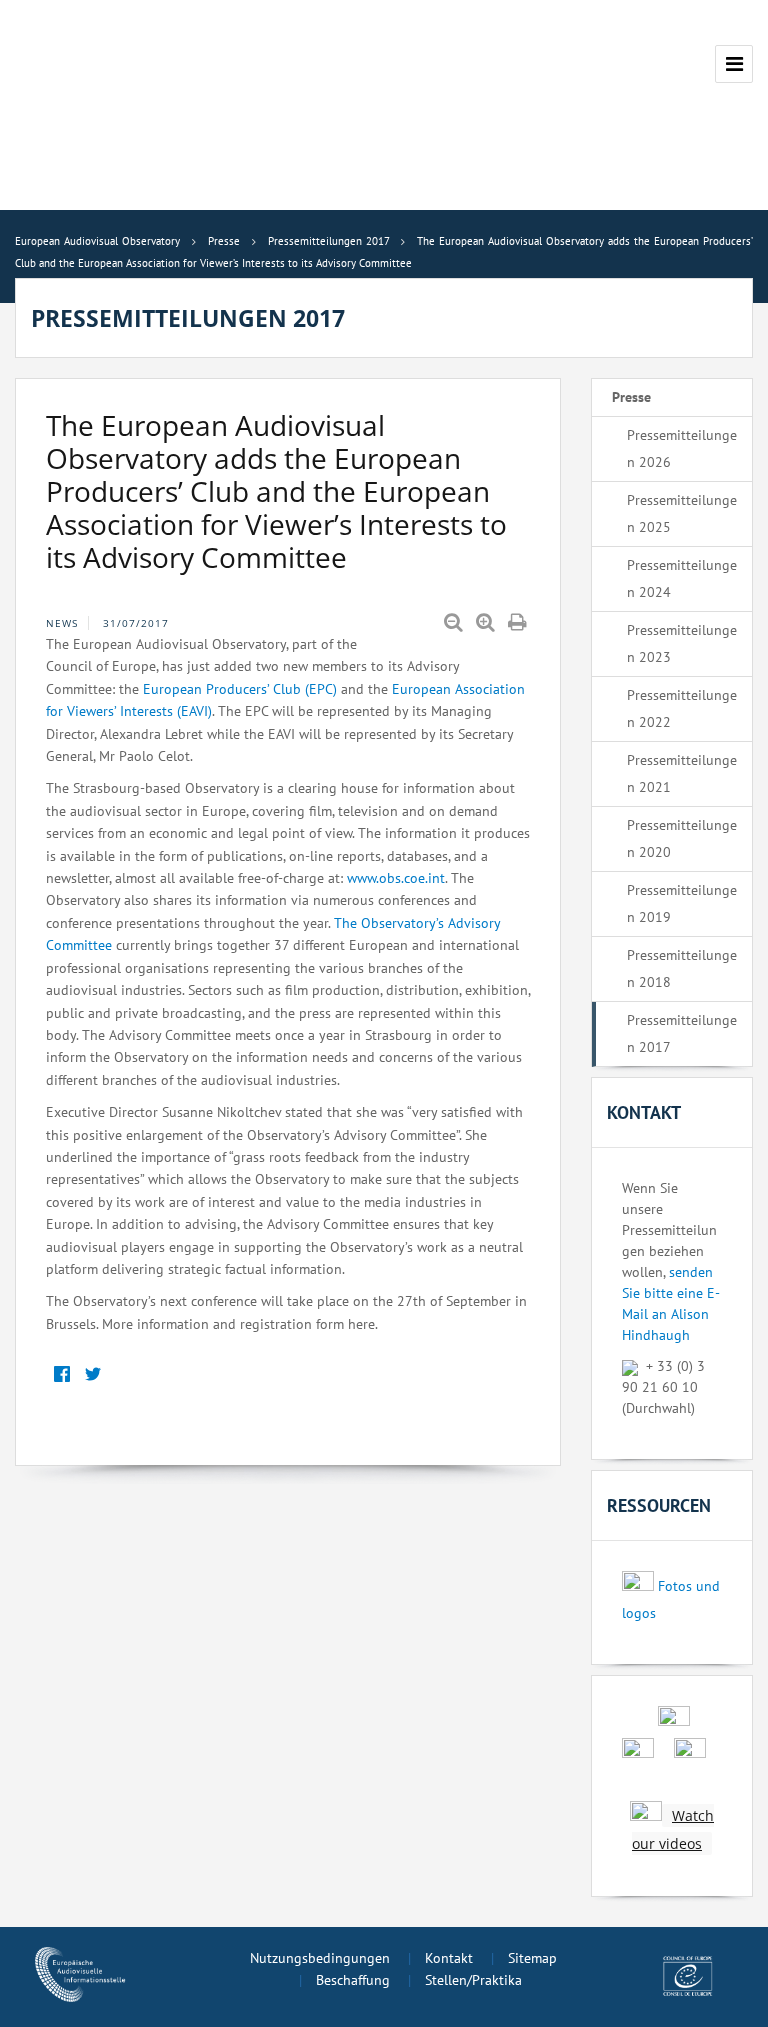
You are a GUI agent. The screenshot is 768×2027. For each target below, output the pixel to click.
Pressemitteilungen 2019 (682, 903)
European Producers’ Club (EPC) (240, 689)
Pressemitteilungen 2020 (682, 838)
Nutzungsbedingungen (320, 1958)
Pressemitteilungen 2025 (682, 513)
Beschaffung (353, 1980)
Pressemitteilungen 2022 (682, 708)
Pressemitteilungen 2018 (682, 968)
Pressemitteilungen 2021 (682, 773)
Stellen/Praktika (473, 1980)
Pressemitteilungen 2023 (682, 643)
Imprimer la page (519, 623)
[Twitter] (92, 1374)
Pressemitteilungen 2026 (682, 448)
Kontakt (449, 1958)
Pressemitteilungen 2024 (682, 578)
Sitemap (532, 1958)
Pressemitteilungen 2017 (682, 1033)
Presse (631, 397)
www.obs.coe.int (396, 878)
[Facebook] (61, 1374)
